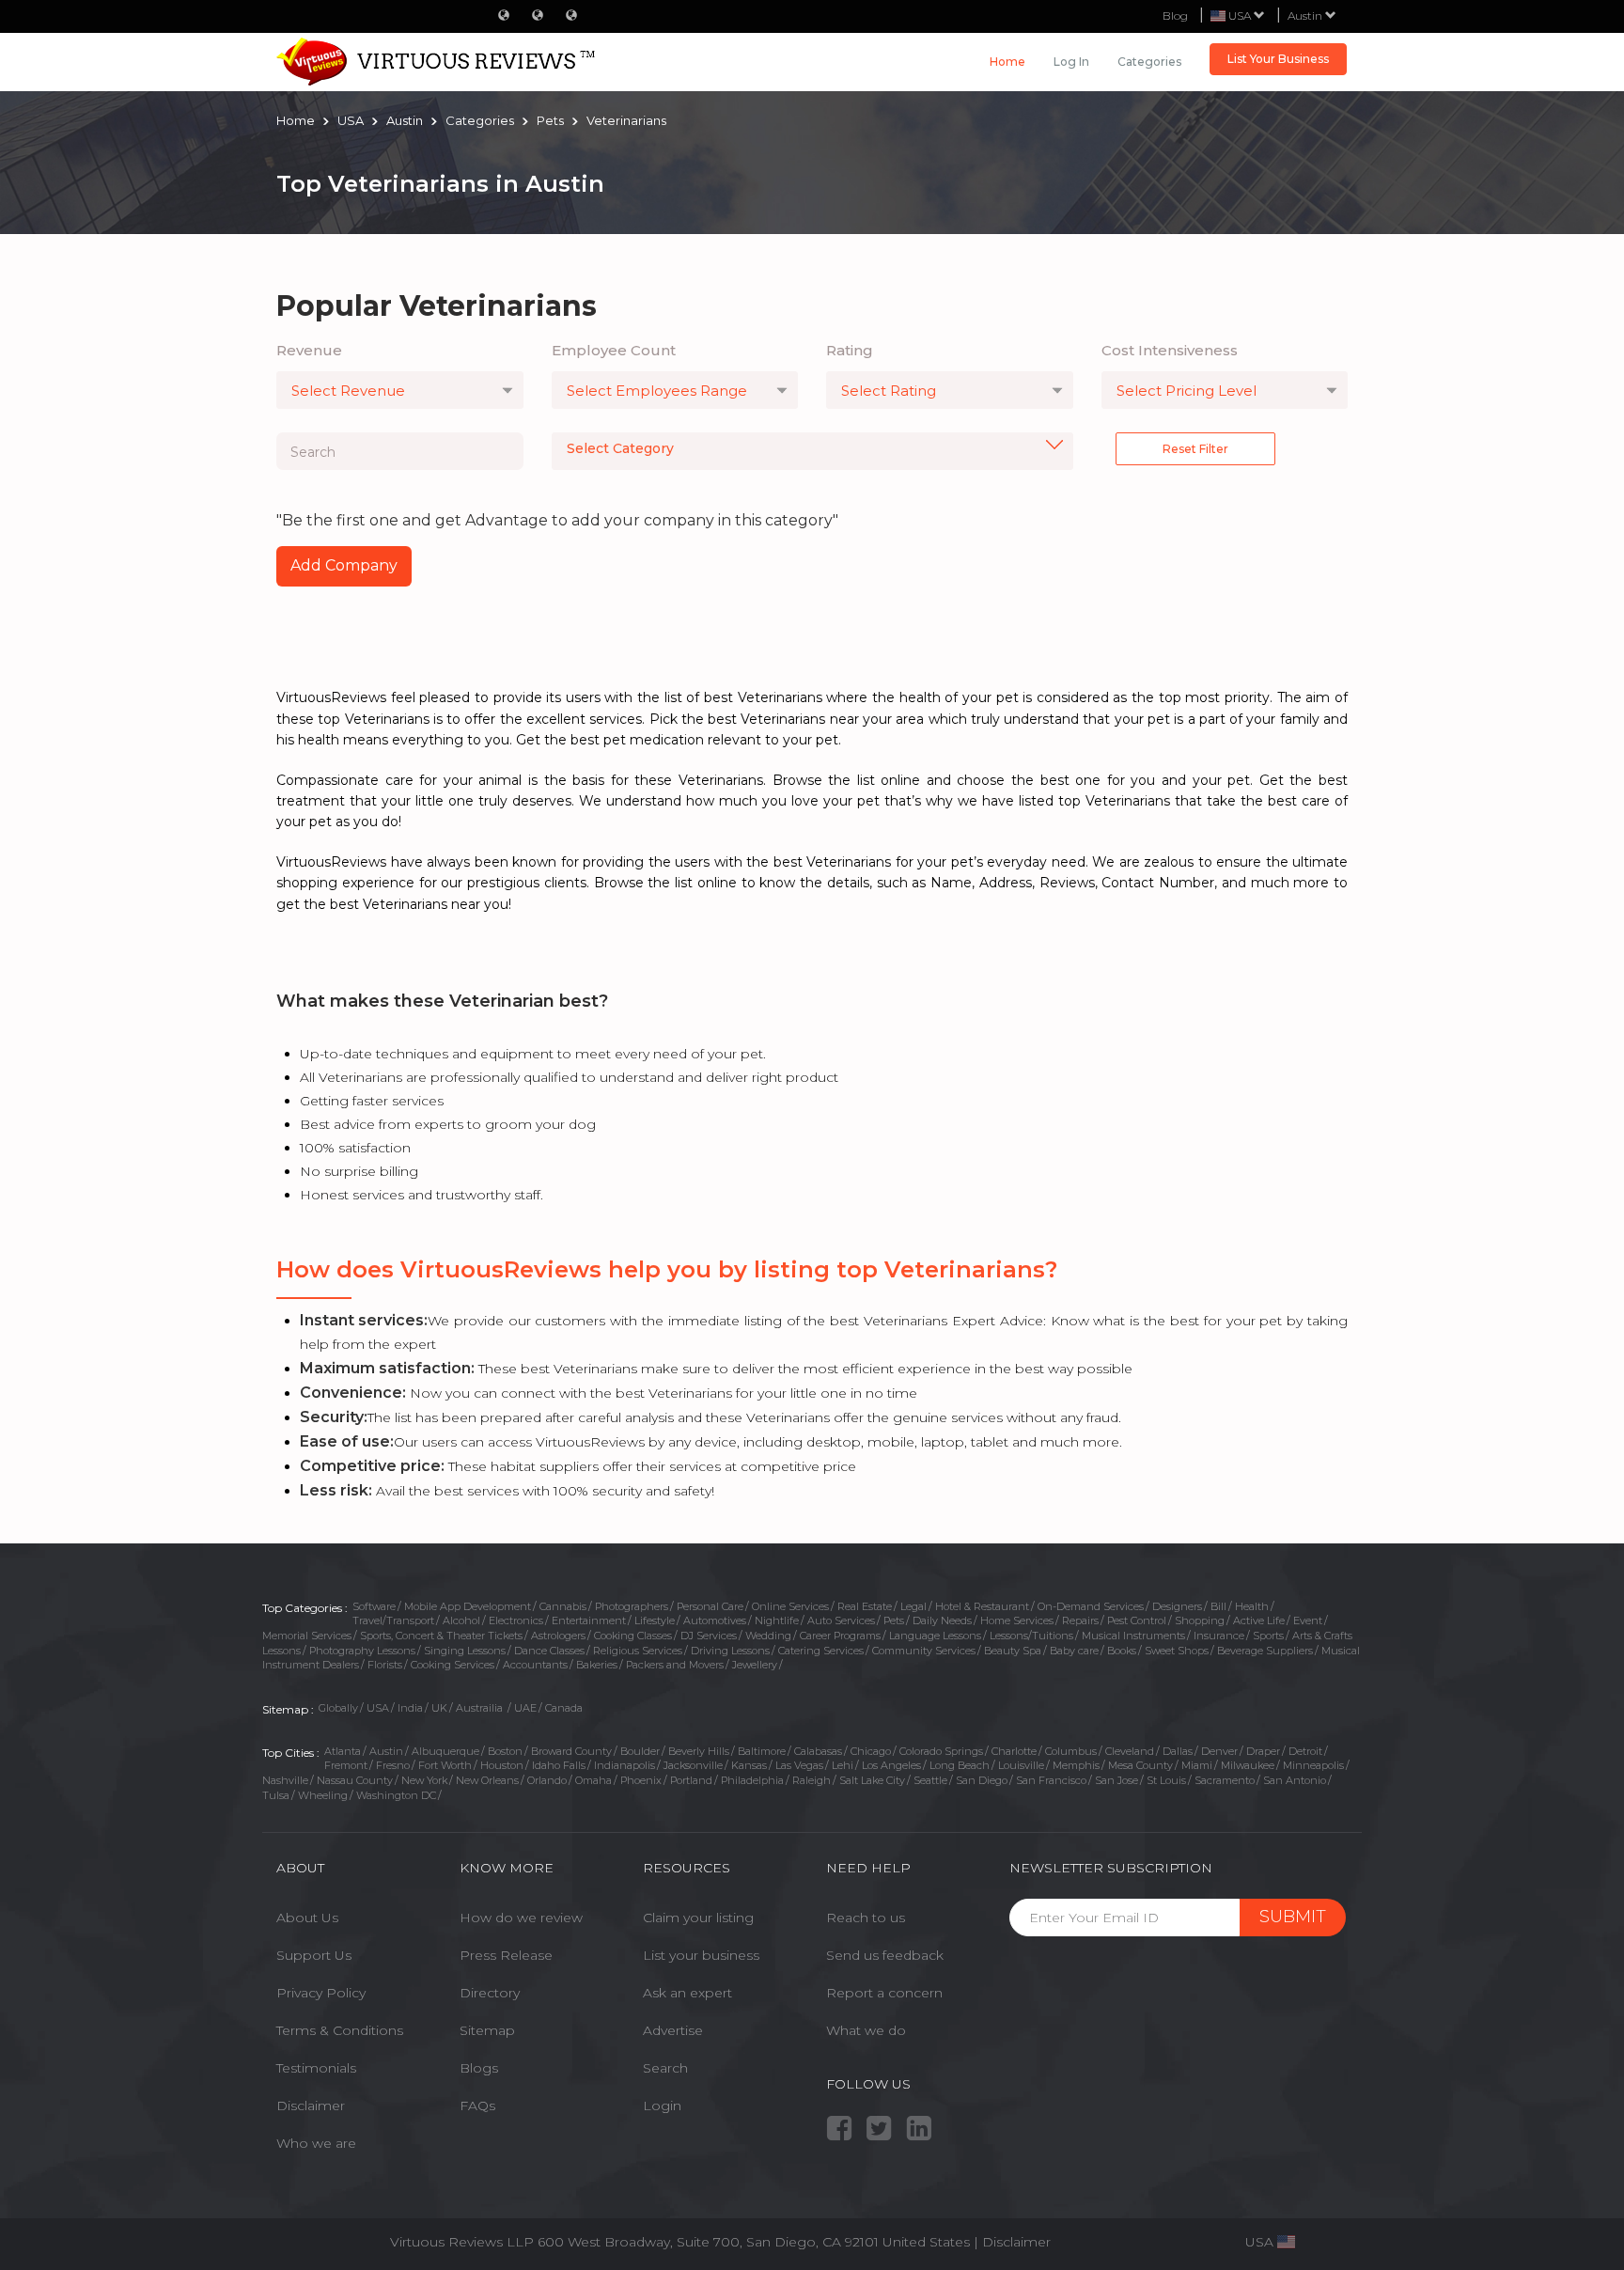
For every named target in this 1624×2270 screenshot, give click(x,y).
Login (662, 2106)
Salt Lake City (872, 1780)
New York (424, 1780)
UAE (525, 1708)
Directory (490, 1993)
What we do (866, 2030)
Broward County (571, 1751)
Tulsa (276, 1795)
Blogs (479, 2068)
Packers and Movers (675, 1665)
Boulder (640, 1751)
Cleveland (1130, 1751)
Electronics (516, 1620)
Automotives (715, 1620)
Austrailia (481, 1708)
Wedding (768, 1636)
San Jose (1116, 1780)
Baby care (1074, 1651)
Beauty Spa (1013, 1651)
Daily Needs (942, 1620)
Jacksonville (693, 1765)
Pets (894, 1620)
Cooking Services (453, 1665)
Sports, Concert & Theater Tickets (441, 1636)
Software (374, 1606)
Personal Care (710, 1606)
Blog (1175, 16)
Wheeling (323, 1795)
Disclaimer (311, 2106)
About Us (307, 1918)
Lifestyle (655, 1620)
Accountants (535, 1665)
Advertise (673, 2030)
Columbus (1071, 1751)
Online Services (790, 1606)
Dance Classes (549, 1651)
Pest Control (1137, 1620)
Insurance (1219, 1636)
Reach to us (866, 1918)
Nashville (285, 1780)
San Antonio (1295, 1780)
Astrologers (558, 1636)
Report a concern (884, 1993)
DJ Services (709, 1636)
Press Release (506, 1955)
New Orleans (487, 1780)
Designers (1177, 1606)
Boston (505, 1751)
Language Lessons (935, 1636)
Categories (1149, 62)
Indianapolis (625, 1765)
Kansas (749, 1765)
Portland (691, 1780)
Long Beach (960, 1765)
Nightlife (777, 1620)
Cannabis (563, 1606)
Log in (1071, 62)
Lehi (843, 1765)
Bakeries (597, 1665)
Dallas (1178, 1751)
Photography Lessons (362, 1651)
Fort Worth (445, 1765)
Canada (564, 1708)
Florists (385, 1665)
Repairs (1080, 1620)
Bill (1218, 1606)
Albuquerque (445, 1751)
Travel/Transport (393, 1620)
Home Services (1017, 1620)
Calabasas (818, 1751)
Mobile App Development (468, 1606)
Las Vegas (799, 1765)
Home (1007, 62)
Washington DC (396, 1795)
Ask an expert (687, 1993)
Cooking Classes (633, 1636)
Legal (913, 1606)
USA (378, 1708)
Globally (338, 1708)
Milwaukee (1248, 1765)
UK (439, 1708)
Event (1308, 1620)
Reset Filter (1195, 449)
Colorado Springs (941, 1751)
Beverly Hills (699, 1751)
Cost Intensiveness (1170, 350)
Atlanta (343, 1751)
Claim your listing (698, 1918)
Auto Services (841, 1620)
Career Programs (840, 1636)
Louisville (1021, 1765)
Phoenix (641, 1780)
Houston (502, 1765)
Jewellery (755, 1665)
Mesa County (1140, 1765)
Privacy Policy (321, 1993)
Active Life (1259, 1620)
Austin (1306, 16)
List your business (701, 1955)
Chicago (871, 1751)
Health (1252, 1606)
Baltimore (762, 1751)
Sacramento (1225, 1780)
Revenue (309, 350)
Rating (850, 350)
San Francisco (1051, 1780)
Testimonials (316, 2068)
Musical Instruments (1133, 1636)
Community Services (924, 1651)
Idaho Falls (559, 1765)
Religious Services (638, 1651)
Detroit (1305, 1751)
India (410, 1708)
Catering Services (821, 1651)
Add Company (344, 565)
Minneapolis (1313, 1765)
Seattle (930, 1780)
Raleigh (812, 1780)
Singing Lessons (465, 1651)
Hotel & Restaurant (982, 1606)
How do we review (521, 1918)
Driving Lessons (730, 1651)
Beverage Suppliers (1265, 1651)
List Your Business (1278, 59)
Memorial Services (307, 1636)
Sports (1268, 1636)
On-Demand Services (1091, 1606)
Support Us (314, 1955)
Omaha (593, 1780)
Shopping (1200, 1620)
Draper (1263, 1751)
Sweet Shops (1177, 1651)
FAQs (477, 2106)
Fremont (346, 1765)
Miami (1197, 1765)
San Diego (982, 1780)
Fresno (393, 1765)
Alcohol (461, 1620)
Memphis (1076, 1765)
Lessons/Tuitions (1031, 1636)
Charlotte (1014, 1751)
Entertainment (589, 1620)
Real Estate (865, 1606)
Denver (1219, 1751)
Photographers (632, 1606)
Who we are (316, 2143)
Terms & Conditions (340, 2030)
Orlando (547, 1780)
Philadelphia (752, 1780)
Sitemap (487, 2030)
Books (1122, 1651)
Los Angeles (891, 1765)
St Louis (1166, 1780)
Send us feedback (885, 1955)
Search (665, 2068)
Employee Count (614, 350)
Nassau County (355, 1780)
